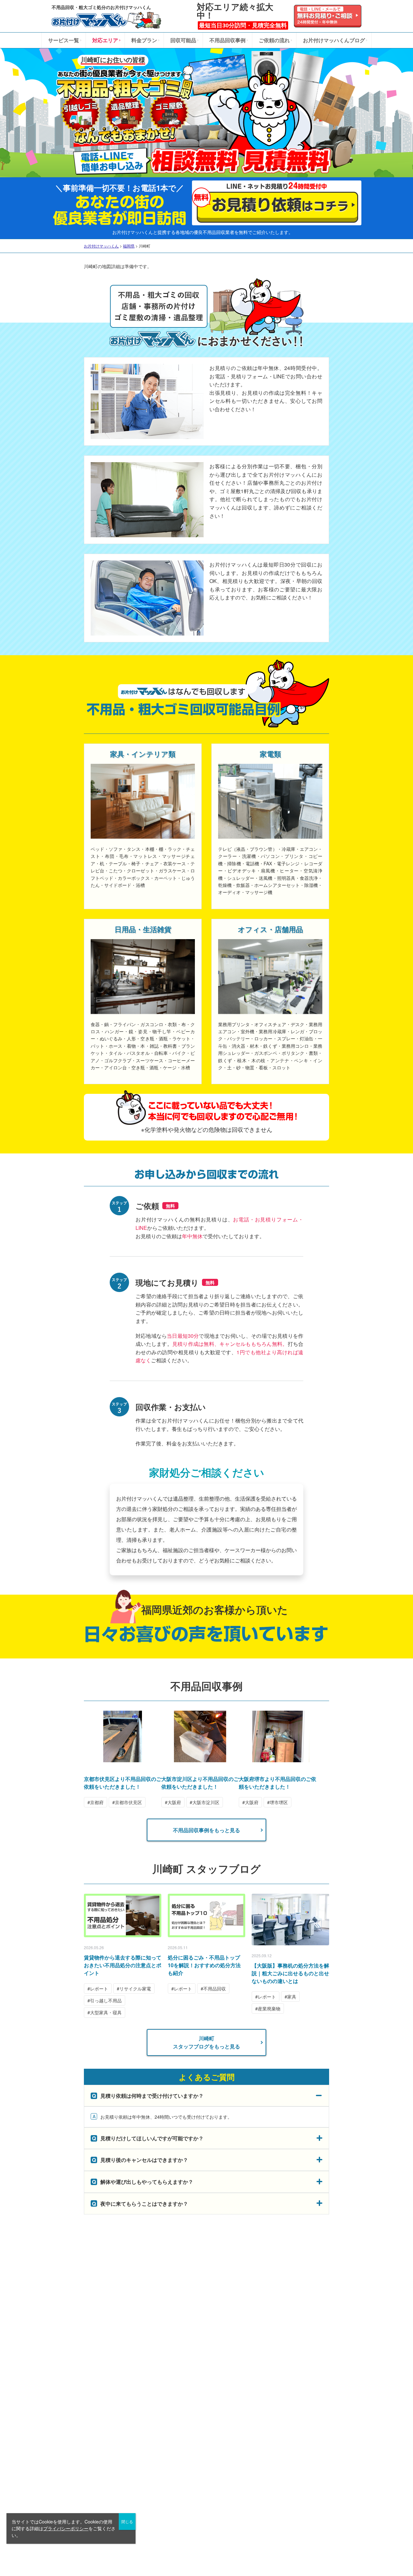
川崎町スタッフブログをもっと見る (206, 2042)
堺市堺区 (279, 1802)
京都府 (97, 1802)
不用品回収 (215, 1988)
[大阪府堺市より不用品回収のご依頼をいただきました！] (277, 1759)
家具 (292, 1997)
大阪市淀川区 (206, 1802)
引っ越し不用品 (106, 2000)
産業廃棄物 (269, 2008)
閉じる (127, 2521)
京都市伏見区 (128, 1802)
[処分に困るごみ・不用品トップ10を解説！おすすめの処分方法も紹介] (206, 1915)
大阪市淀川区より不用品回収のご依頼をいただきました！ (200, 1783)
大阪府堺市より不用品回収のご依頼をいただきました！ (277, 1783)
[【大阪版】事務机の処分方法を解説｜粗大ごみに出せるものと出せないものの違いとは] (290, 1920)
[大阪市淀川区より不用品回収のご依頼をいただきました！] (200, 1759)
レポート (99, 1988)
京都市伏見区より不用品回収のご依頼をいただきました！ (123, 1783)
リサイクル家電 (135, 1988)
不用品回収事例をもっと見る (206, 1830)
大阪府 (174, 1802)
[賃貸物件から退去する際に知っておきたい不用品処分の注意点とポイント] (123, 1915)
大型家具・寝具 (106, 2012)
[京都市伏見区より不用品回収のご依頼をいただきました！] (123, 1759)
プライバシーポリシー (66, 2528)
